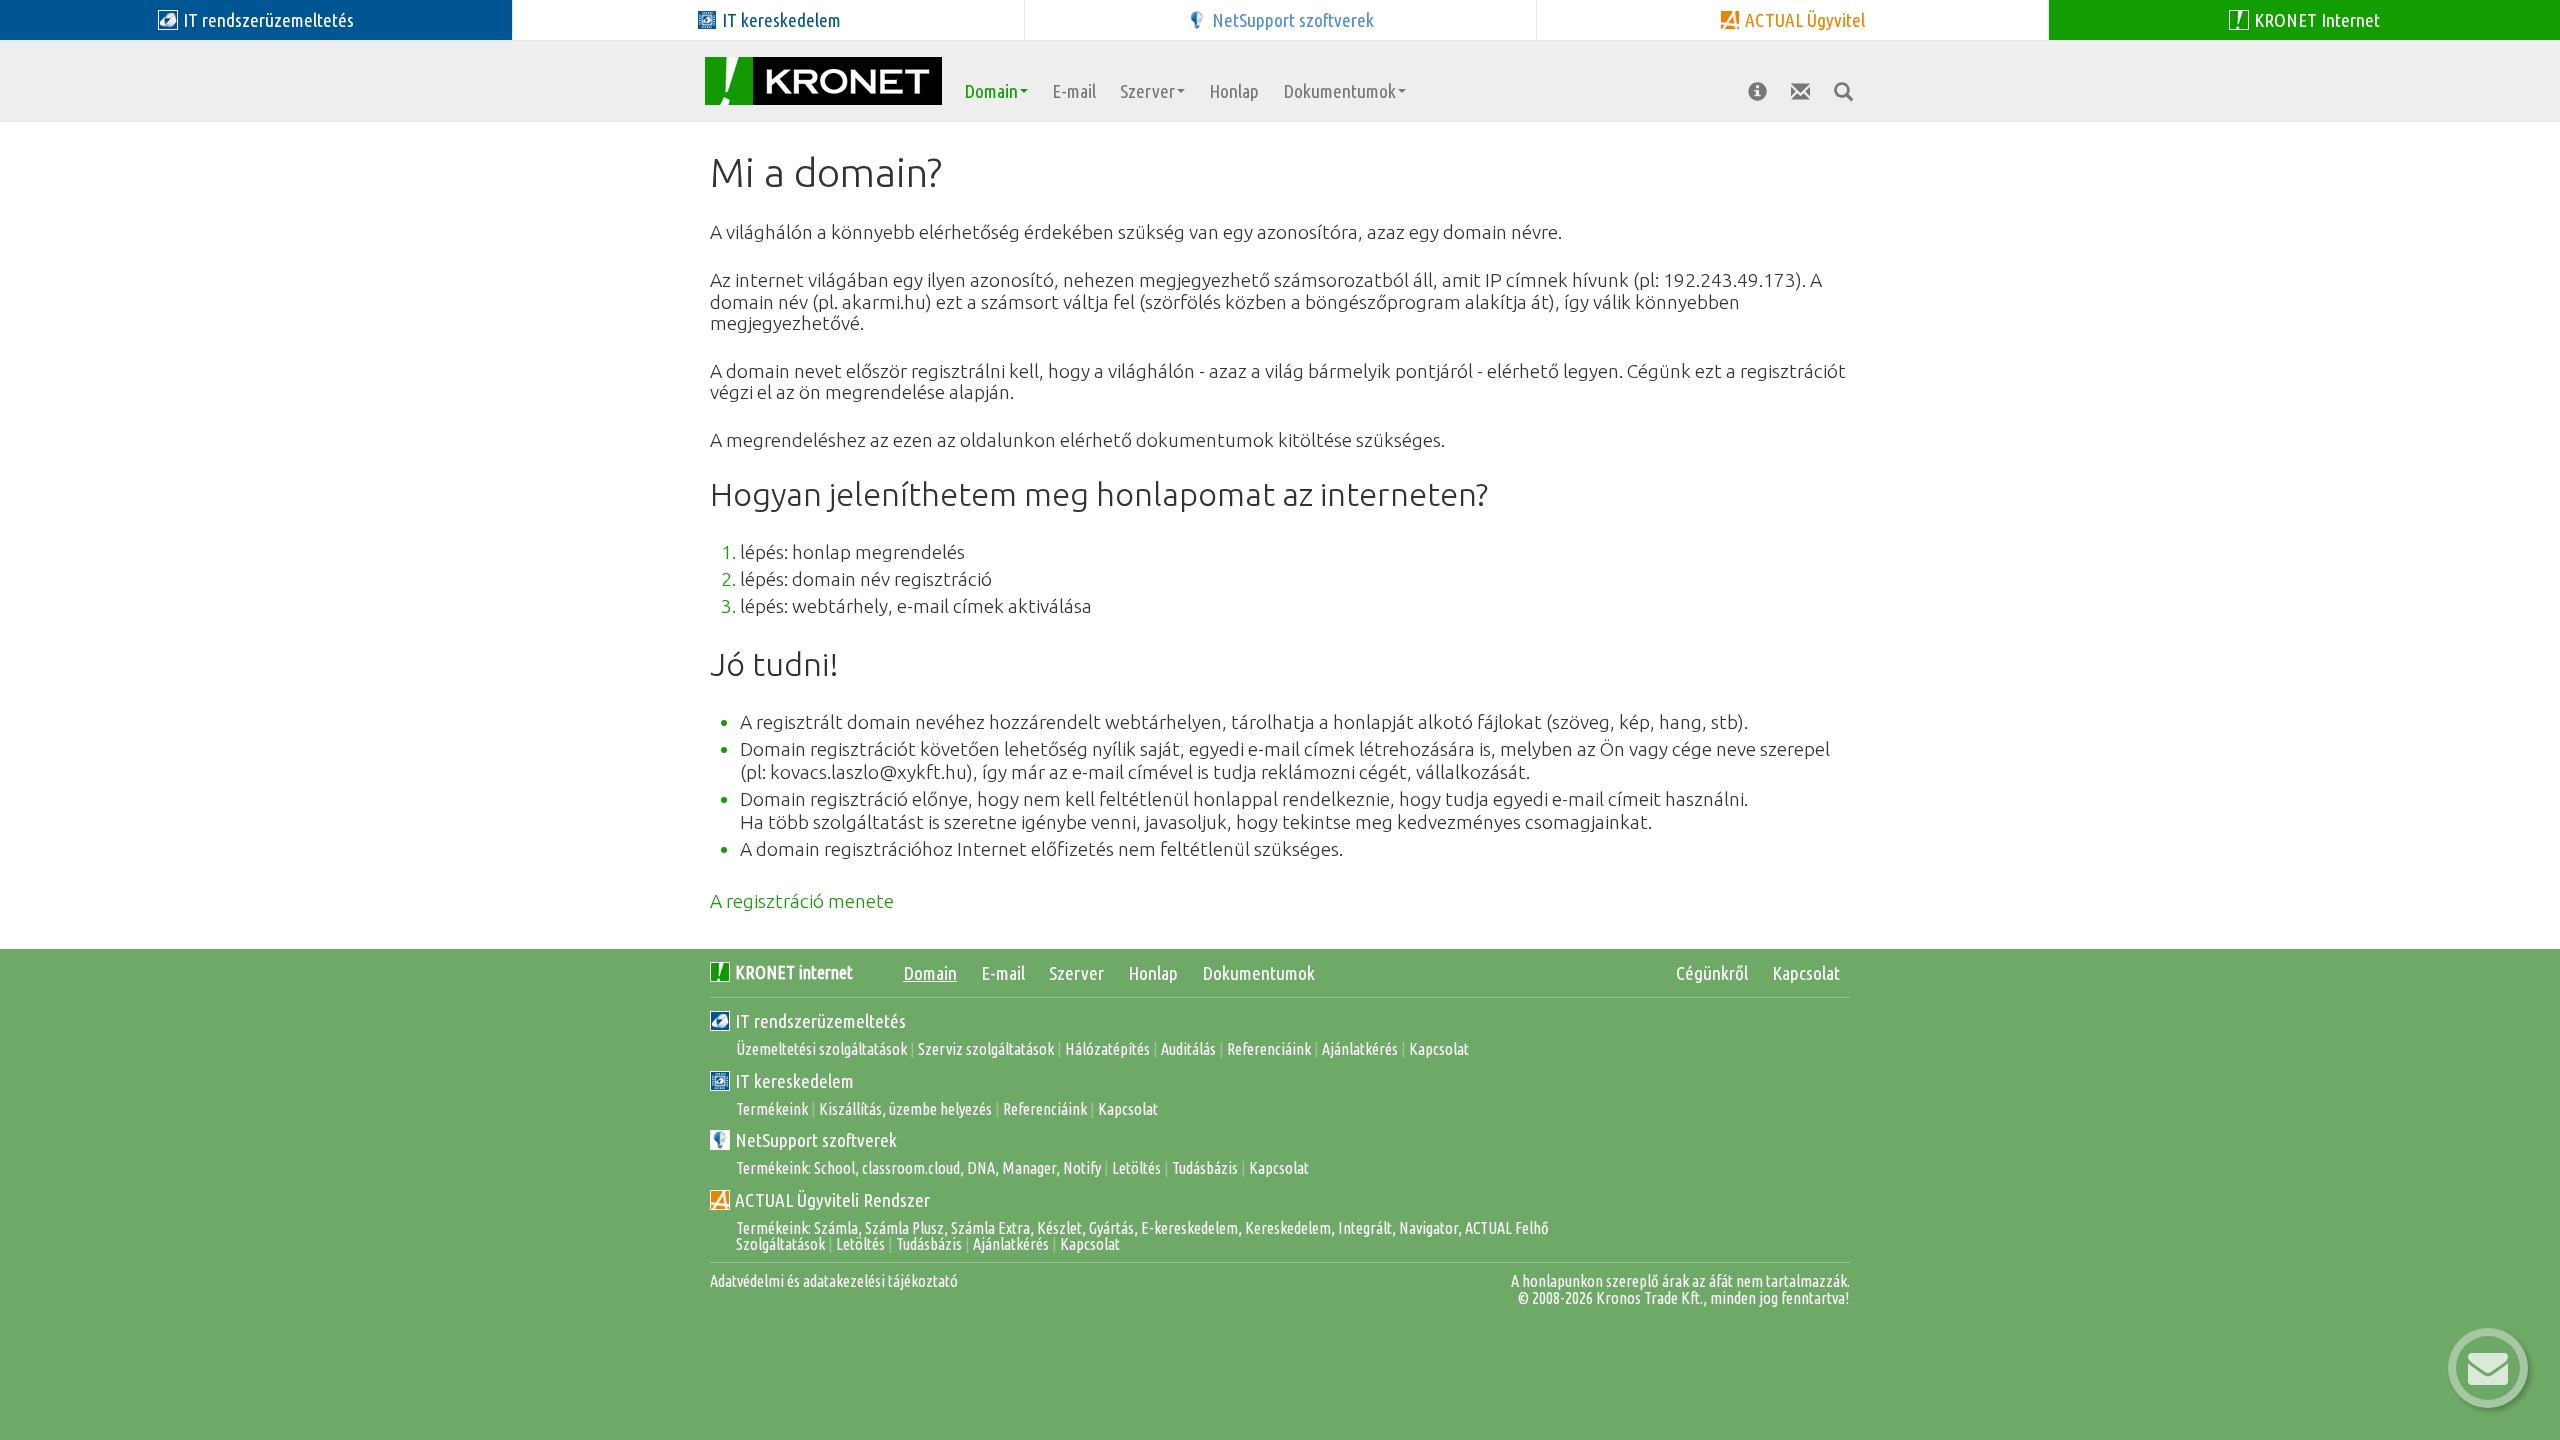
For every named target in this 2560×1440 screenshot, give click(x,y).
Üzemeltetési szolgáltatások (821, 1049)
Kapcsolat (1806, 973)
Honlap (1234, 91)
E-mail (1074, 91)
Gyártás (1111, 1228)
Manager (1029, 1168)
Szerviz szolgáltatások (986, 1049)
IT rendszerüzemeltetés (820, 1021)
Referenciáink (1269, 1049)
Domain (991, 91)
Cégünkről (1712, 973)
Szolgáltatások (780, 1244)
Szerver (1147, 91)
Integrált (1365, 1228)
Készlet (1059, 1228)
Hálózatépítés (1107, 1049)
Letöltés (1136, 1168)
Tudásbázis (1205, 1168)
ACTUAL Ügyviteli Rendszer (832, 1200)
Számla (836, 1228)
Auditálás (1188, 1049)
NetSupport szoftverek (816, 1140)
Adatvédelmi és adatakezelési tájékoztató (834, 1281)
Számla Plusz (904, 1228)
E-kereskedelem (1189, 1228)
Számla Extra (990, 1228)
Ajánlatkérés (1360, 1049)
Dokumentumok (1339, 91)
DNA (981, 1168)
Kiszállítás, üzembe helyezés (905, 1109)
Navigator (1428, 1228)
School (834, 1168)
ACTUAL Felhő (1507, 1228)
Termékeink (772, 1109)
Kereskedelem (1288, 1228)
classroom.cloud (911, 1168)
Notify (1082, 1168)
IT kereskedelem (794, 1081)
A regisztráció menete (802, 901)
